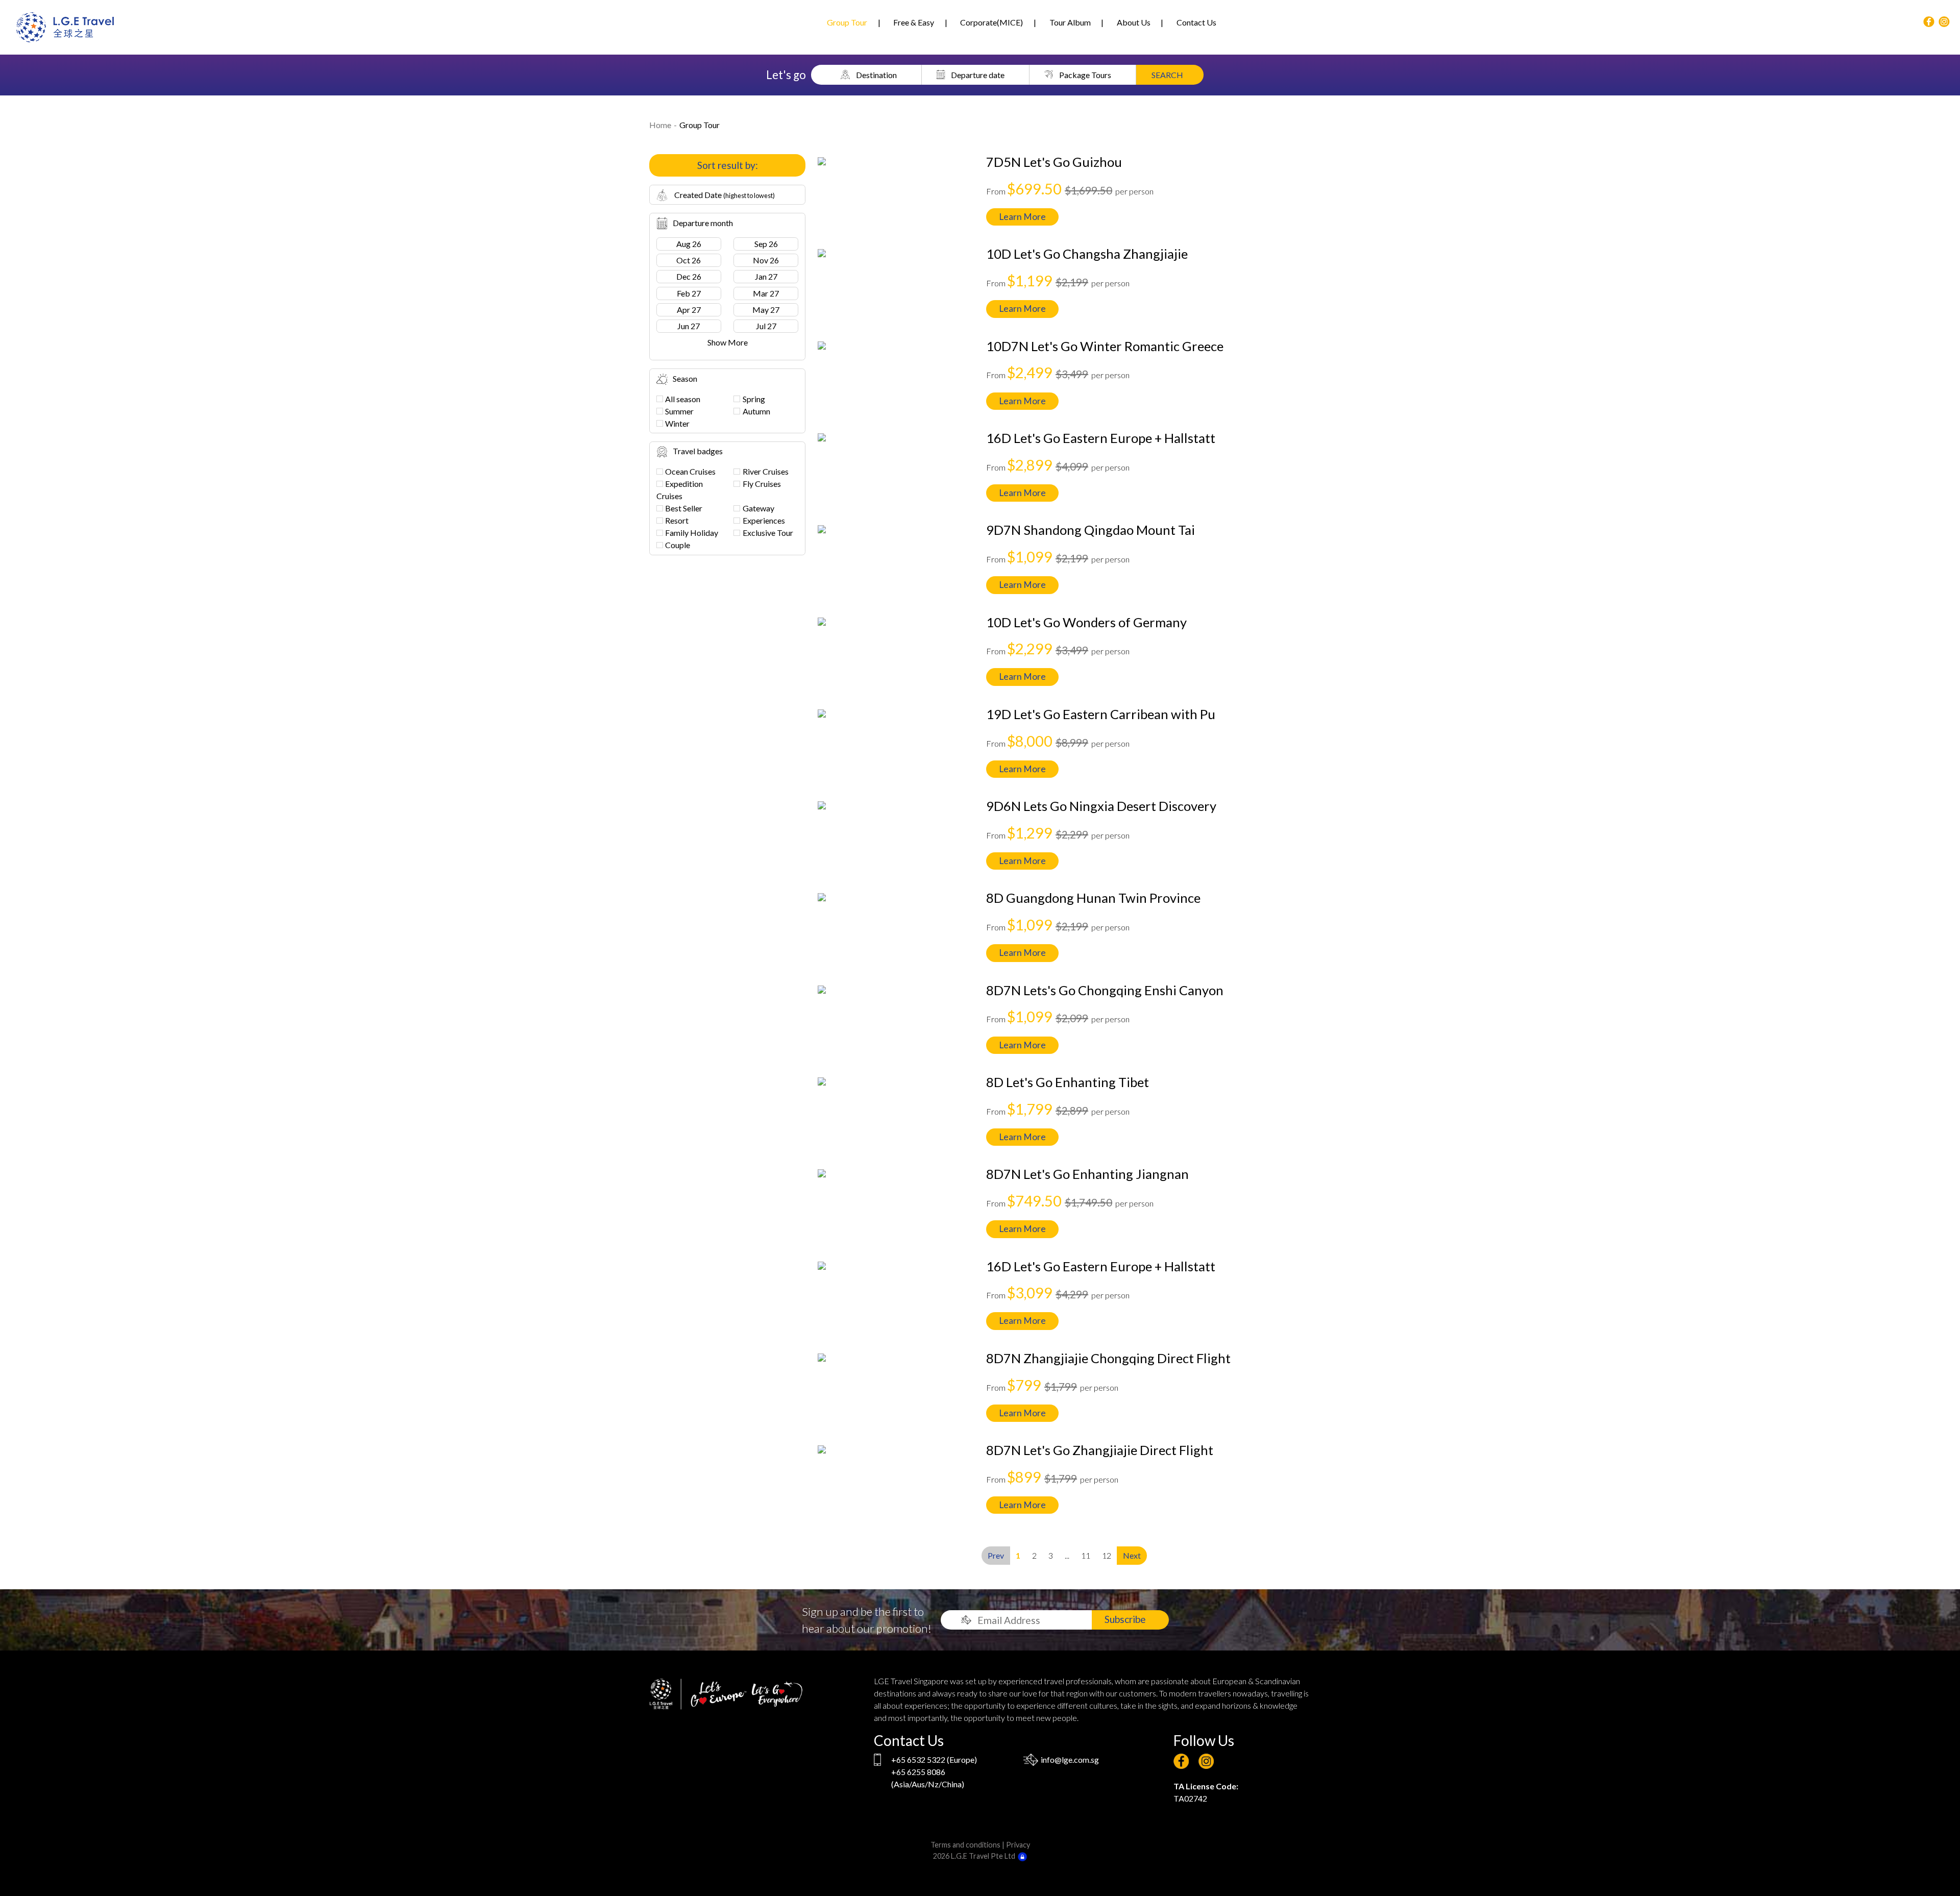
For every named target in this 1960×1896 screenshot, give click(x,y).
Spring (754, 399)
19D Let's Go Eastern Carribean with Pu (1101, 714)
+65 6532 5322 (918, 1759)
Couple (678, 545)
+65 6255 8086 (918, 1772)
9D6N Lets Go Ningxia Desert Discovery (1101, 806)
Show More (728, 342)
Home (660, 125)
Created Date (724, 195)
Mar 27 (766, 293)
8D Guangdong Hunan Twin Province (1093, 898)
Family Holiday (692, 533)
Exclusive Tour (768, 533)
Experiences (764, 520)
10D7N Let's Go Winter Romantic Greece (1105, 346)
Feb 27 (689, 293)
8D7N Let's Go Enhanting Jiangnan (1087, 1174)
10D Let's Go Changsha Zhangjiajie (1087, 254)
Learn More (1022, 217)
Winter (677, 423)
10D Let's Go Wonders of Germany (1086, 622)
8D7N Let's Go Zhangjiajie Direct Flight (1100, 1450)
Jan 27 (766, 276)
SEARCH (1167, 75)
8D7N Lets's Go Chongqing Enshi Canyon (1105, 990)
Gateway (758, 508)
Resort (677, 520)
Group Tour (847, 22)
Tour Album (1070, 22)
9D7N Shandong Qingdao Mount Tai (1091, 530)
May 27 (766, 310)
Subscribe (1125, 1619)
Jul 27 (766, 326)
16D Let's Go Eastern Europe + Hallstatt (1101, 438)
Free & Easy (914, 22)
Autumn (756, 411)
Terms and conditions (965, 1845)
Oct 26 (689, 260)
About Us (1134, 22)
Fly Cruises (762, 484)
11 (1086, 1555)
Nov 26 (766, 260)
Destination (876, 75)
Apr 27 (689, 310)
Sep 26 (766, 244)
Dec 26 (689, 276)
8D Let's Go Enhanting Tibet (1068, 1082)
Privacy (1018, 1845)
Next (1132, 1555)
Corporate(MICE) (991, 22)
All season (683, 399)
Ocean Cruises (690, 471)
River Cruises (766, 471)
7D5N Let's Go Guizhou (1054, 162)
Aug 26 (689, 244)
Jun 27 (689, 326)
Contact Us (1196, 22)
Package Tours (1085, 75)
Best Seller (684, 508)
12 (1107, 1555)
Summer (679, 411)
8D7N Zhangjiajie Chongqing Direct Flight (1108, 1358)
